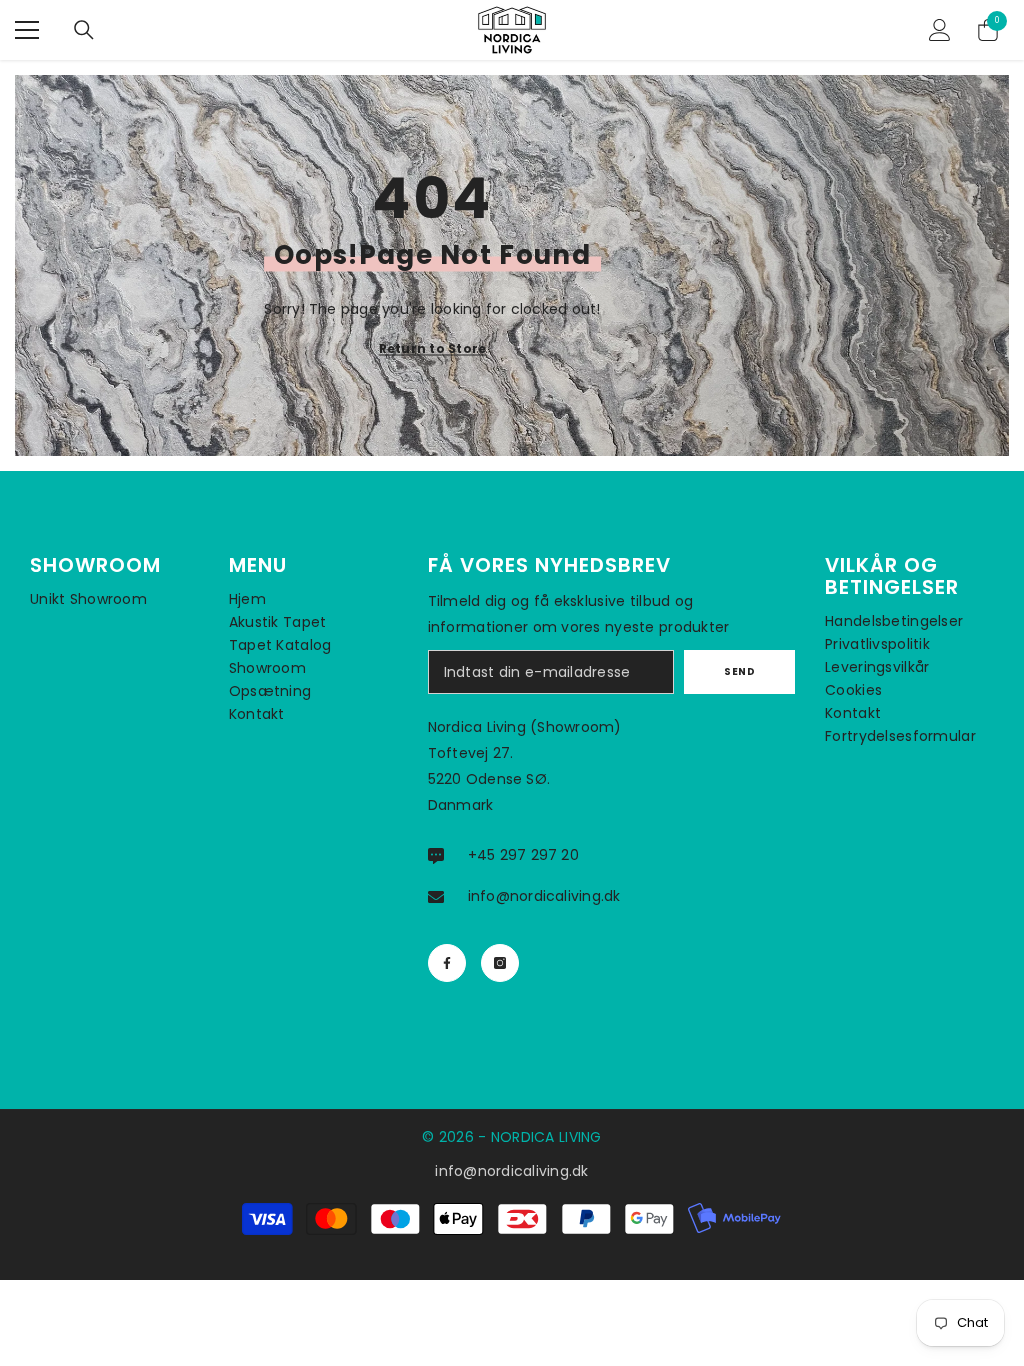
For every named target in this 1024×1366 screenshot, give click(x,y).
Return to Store (433, 348)
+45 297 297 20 (523, 855)
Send (739, 671)
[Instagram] (500, 963)
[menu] (27, 30)
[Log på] (940, 30)
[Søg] (84, 30)
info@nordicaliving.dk (544, 896)
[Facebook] (447, 963)
